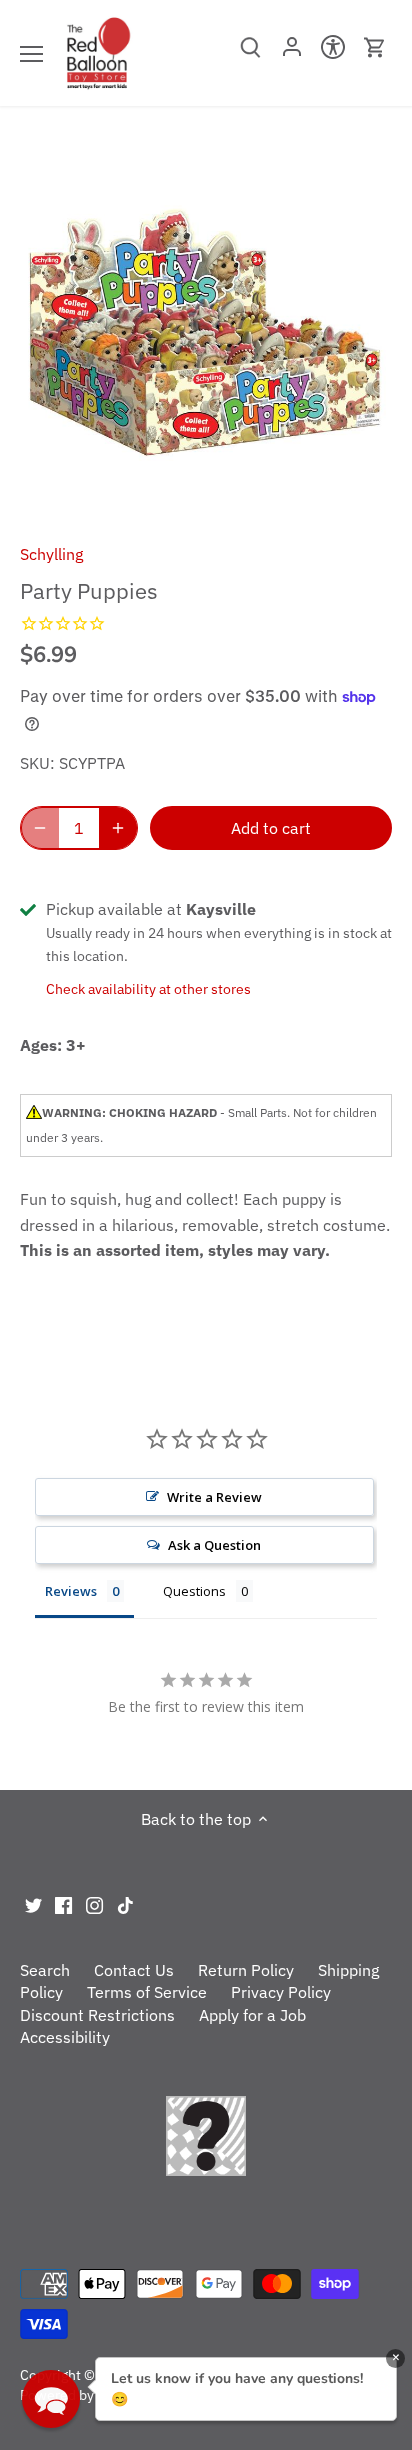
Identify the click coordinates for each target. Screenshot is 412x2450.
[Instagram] (94, 1903)
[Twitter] (33, 1903)
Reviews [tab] (71, 1591)
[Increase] (118, 828)
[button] (51, 2399)
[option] (206, 332)
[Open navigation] (31, 54)
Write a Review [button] (214, 1497)
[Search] (250, 54)
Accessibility (65, 2037)
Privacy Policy (281, 1992)
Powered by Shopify (82, 2394)
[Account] (291, 53)
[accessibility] (333, 53)
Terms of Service (147, 1992)
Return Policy (246, 1970)
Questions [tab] (194, 1591)
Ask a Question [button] (214, 1545)
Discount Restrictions (97, 2015)
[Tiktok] (125, 1903)
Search (45, 1970)
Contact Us (134, 1970)
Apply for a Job (252, 2015)
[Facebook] (63, 1903)
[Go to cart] (375, 47)
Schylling (51, 554)
